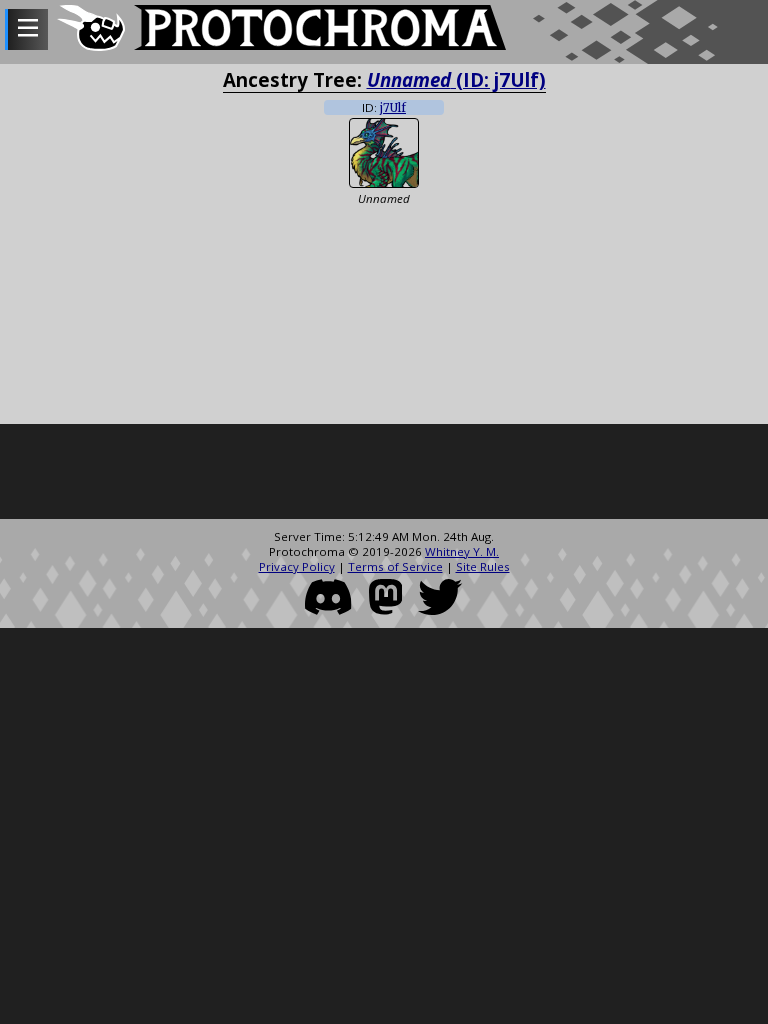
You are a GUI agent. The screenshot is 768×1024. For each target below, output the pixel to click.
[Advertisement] (384, 474)
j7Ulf (393, 108)
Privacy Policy (297, 566)
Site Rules (483, 566)
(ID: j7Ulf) (456, 79)
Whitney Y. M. (462, 551)
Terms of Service (395, 566)
